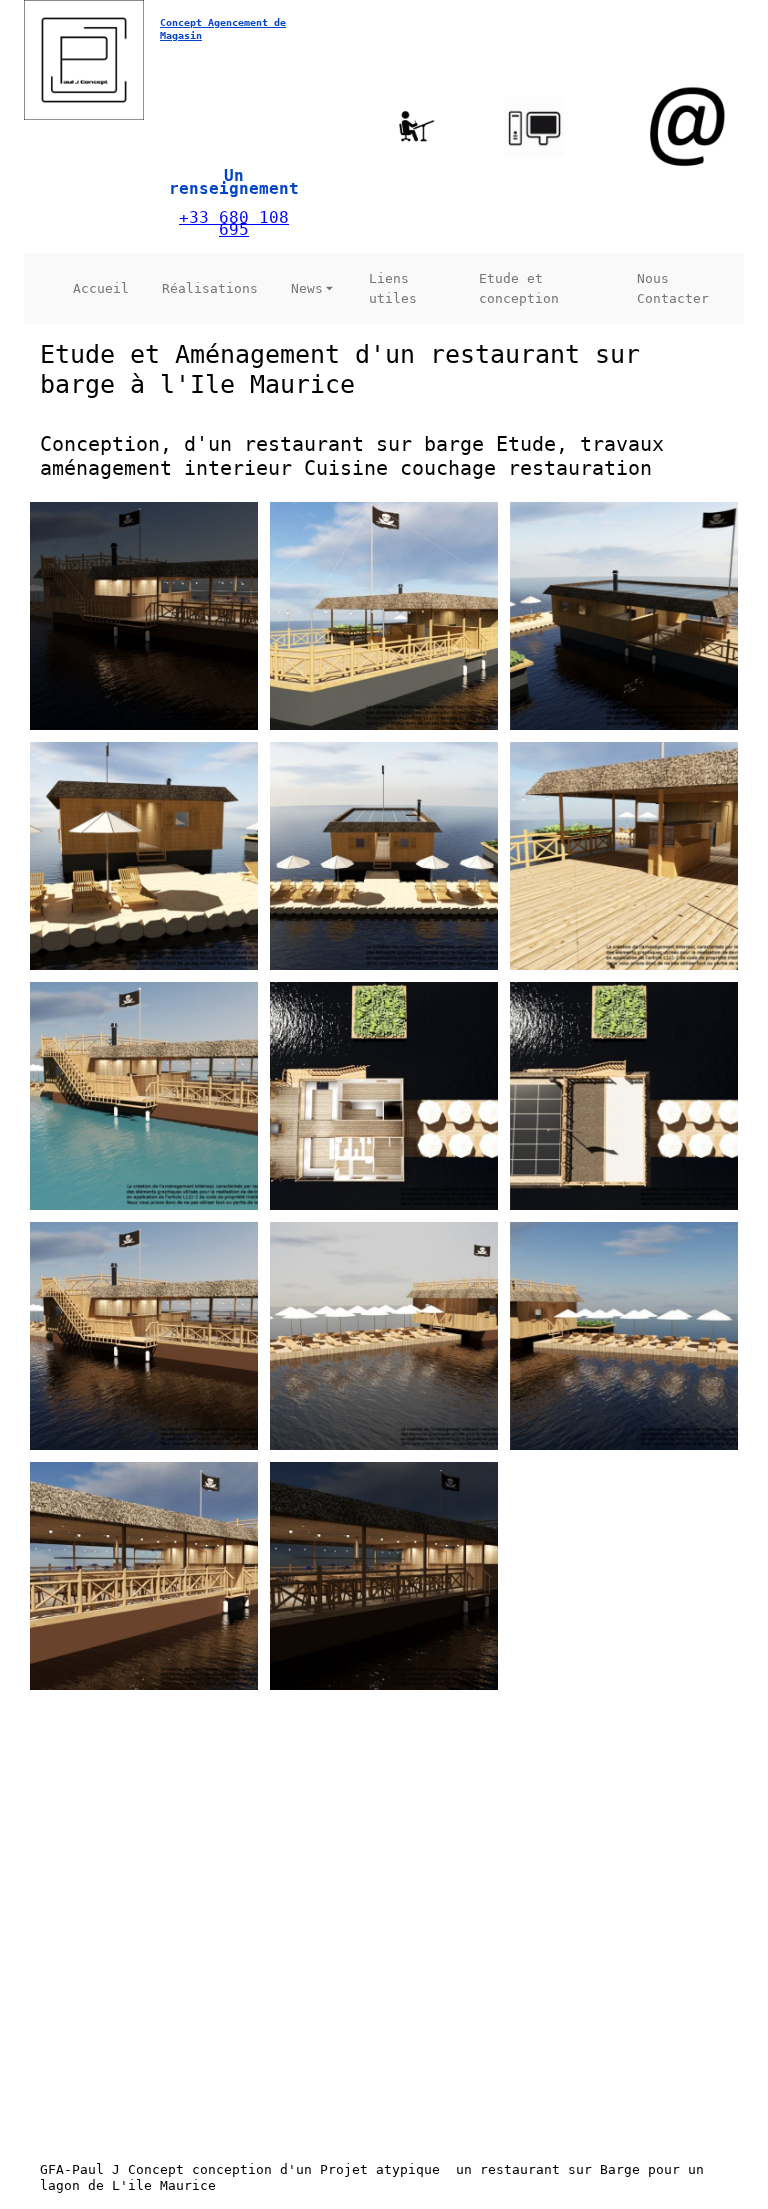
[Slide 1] (150, 2068)
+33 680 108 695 (234, 224)
